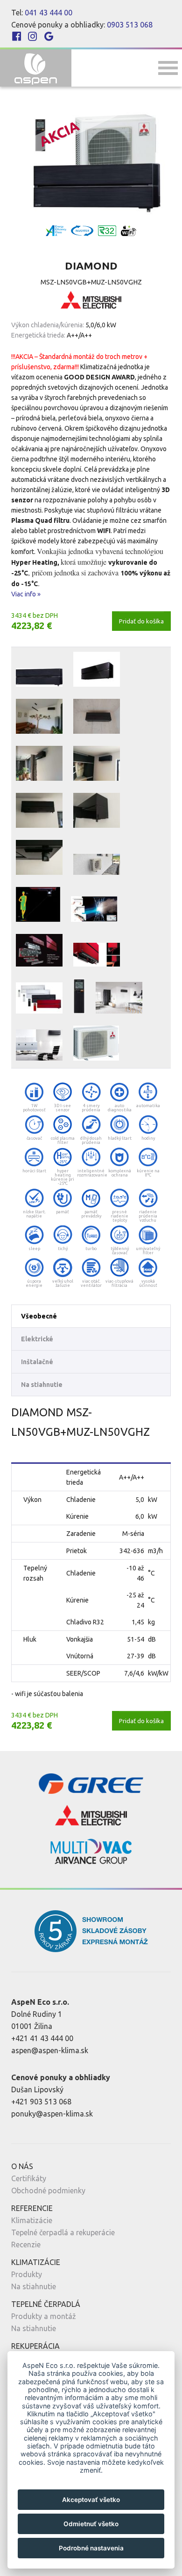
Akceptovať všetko (91, 2500)
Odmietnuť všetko (91, 2524)
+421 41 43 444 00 (42, 2038)
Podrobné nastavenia (91, 2548)
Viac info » (26, 594)
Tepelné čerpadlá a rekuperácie (63, 2232)
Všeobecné (39, 1316)
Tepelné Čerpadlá (46, 2304)
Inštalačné (37, 1362)
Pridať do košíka (141, 621)
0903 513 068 (130, 25)
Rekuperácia (35, 2346)
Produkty (27, 2274)
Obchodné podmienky (48, 2191)
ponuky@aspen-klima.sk (52, 2114)
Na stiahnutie (42, 1385)
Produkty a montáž (44, 2316)
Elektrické (37, 1339)
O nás (22, 2166)
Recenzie (26, 2245)
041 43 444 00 (49, 13)
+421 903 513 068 (41, 2102)
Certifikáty (29, 2178)
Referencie (32, 2208)
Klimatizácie (32, 2220)
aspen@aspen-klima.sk (50, 2050)
